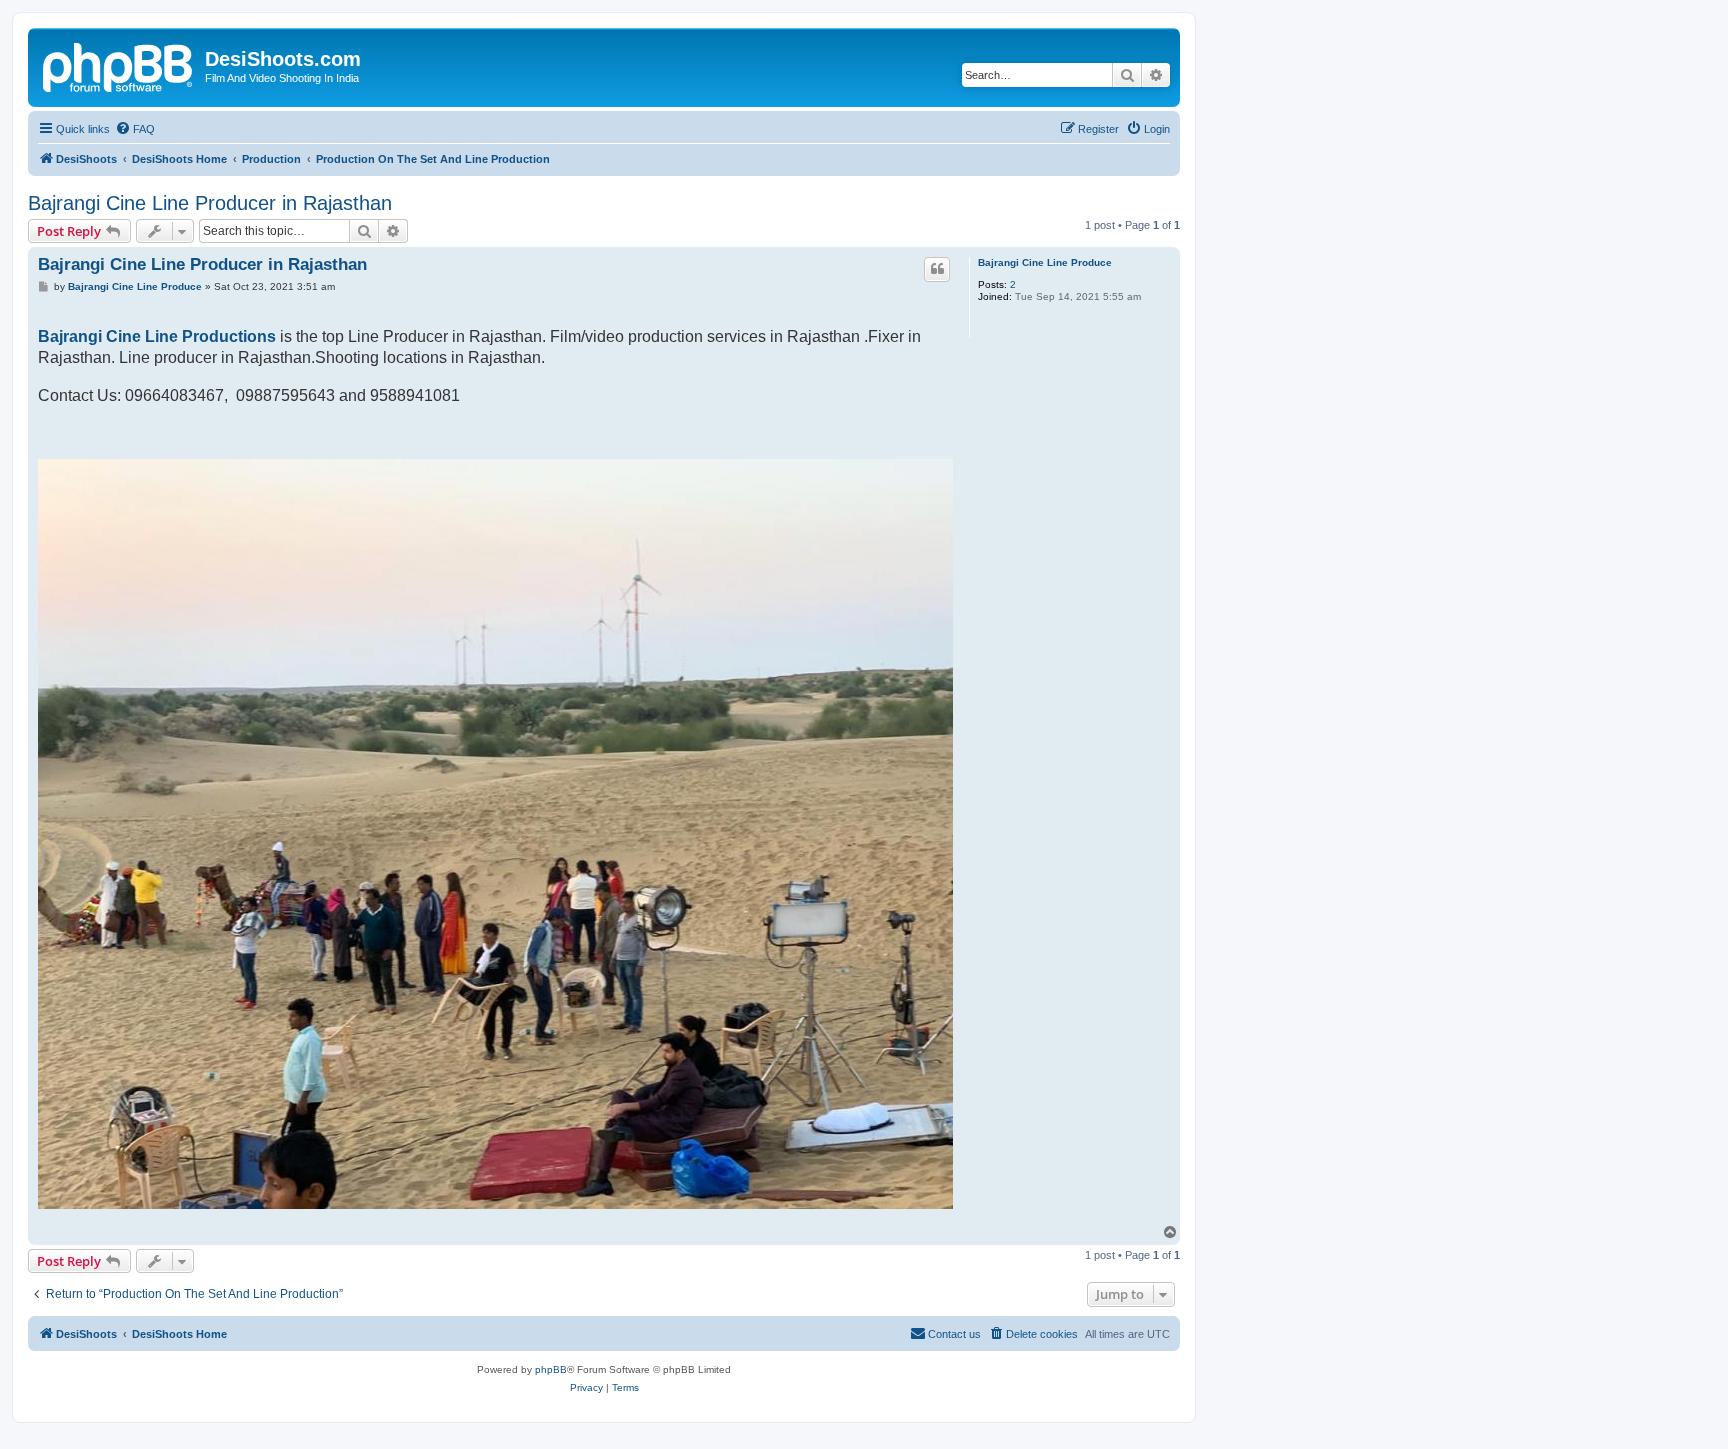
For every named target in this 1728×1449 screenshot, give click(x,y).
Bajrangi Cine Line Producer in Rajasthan (210, 203)
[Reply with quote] (937, 269)
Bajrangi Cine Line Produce (1045, 262)
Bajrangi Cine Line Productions (157, 336)
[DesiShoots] (119, 65)
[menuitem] (135, 129)
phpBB (551, 1369)
